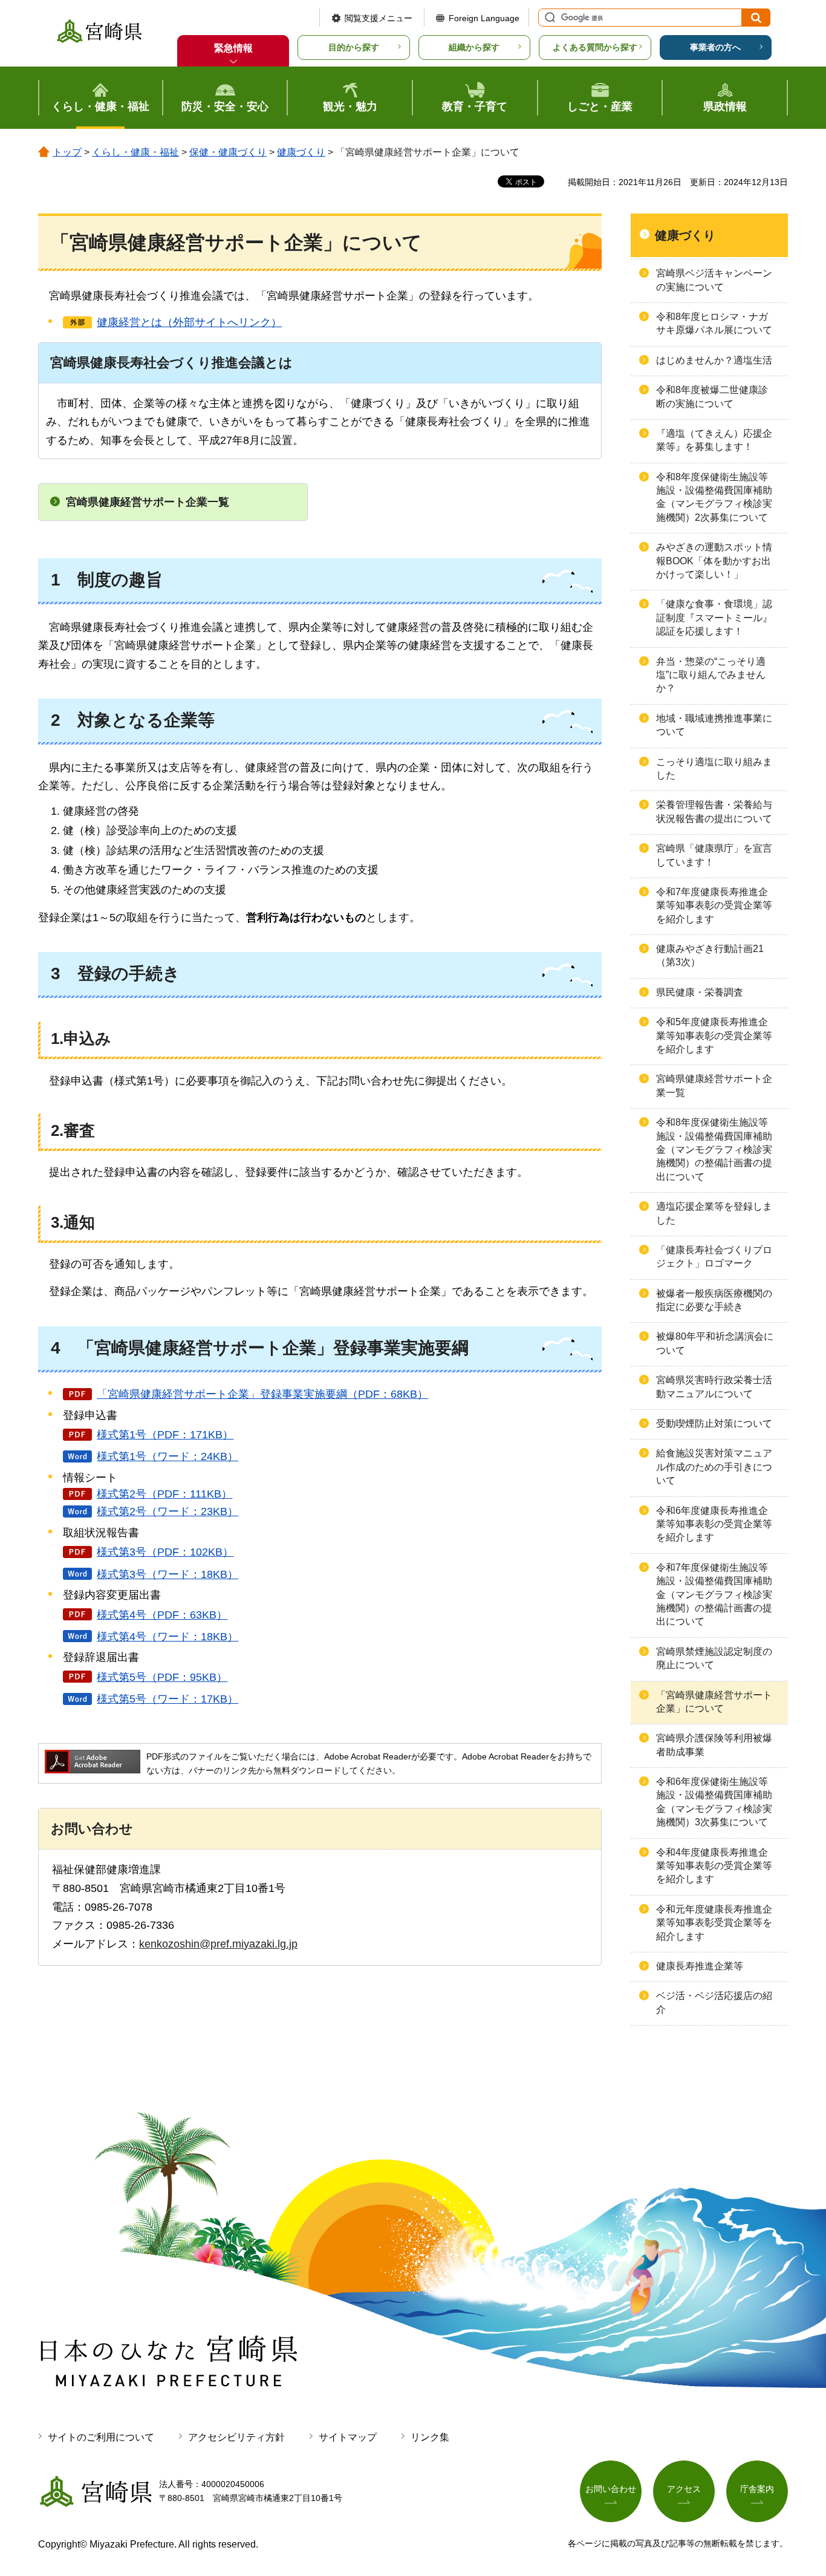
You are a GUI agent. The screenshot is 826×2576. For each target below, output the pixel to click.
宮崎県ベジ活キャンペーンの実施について (714, 280)
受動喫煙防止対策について (714, 1423)
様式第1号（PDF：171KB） (165, 1435)
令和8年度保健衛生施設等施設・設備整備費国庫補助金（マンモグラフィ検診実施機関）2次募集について (714, 497)
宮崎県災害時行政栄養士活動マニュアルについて (714, 1387)
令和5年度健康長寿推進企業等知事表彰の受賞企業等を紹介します (714, 1035)
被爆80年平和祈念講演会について (715, 1343)
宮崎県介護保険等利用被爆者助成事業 (714, 1745)
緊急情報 (233, 48)
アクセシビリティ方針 (236, 2437)
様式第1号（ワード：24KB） (167, 1456)
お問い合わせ (611, 2489)
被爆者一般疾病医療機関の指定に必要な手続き (714, 1300)
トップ (67, 152)
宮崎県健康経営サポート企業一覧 (148, 502)
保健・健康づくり (228, 152)
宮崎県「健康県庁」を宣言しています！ (714, 855)
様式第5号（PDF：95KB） (162, 1677)
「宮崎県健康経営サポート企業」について (714, 1702)
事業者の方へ (715, 47)
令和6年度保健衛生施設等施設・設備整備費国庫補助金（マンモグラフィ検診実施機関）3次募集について (714, 1802)
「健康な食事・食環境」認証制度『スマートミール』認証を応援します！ (714, 618)
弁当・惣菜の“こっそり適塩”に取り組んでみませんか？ (711, 675)
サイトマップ (348, 2437)
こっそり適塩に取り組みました (714, 768)
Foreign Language (484, 18)
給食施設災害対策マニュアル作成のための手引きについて (714, 1467)
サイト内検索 (548, 18)
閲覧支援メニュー (379, 18)
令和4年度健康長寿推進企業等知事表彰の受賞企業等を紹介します (714, 1866)
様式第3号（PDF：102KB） (165, 1552)
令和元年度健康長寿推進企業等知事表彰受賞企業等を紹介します (714, 1923)
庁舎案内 (757, 2489)
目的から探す (354, 47)
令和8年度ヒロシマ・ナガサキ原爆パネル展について (714, 323)
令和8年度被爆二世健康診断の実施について (712, 396)
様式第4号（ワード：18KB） (167, 1637)
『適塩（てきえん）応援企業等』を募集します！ (714, 440)
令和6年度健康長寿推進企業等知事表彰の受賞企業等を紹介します (714, 1524)
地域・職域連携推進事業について (714, 725)
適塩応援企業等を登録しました (714, 1213)
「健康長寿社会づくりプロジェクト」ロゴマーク (714, 1257)
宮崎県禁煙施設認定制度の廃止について (714, 1658)
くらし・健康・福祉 (135, 152)
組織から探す (474, 47)
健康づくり (301, 152)
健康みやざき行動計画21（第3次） (710, 955)
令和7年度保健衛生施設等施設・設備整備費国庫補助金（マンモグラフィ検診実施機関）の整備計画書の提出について (714, 1595)
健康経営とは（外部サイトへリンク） (189, 322)
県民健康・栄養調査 (700, 992)
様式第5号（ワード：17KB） (167, 1699)
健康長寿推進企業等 (700, 1966)
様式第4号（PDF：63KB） (162, 1615)
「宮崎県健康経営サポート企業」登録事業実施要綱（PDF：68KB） (262, 1394)
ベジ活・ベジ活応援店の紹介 (714, 2002)
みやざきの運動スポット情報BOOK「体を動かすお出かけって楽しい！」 (714, 561)
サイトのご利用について (101, 2437)
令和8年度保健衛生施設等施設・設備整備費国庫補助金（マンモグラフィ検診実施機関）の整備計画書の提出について (714, 1149)
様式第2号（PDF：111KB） (164, 1494)
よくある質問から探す (595, 47)
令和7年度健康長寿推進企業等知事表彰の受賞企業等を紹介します (714, 905)
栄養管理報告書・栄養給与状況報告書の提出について (714, 811)
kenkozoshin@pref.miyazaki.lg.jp (218, 1944)
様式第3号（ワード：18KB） (167, 1574)
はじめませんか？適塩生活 (714, 360)
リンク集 (430, 2437)
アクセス (684, 2489)
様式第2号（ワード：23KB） (167, 1511)
